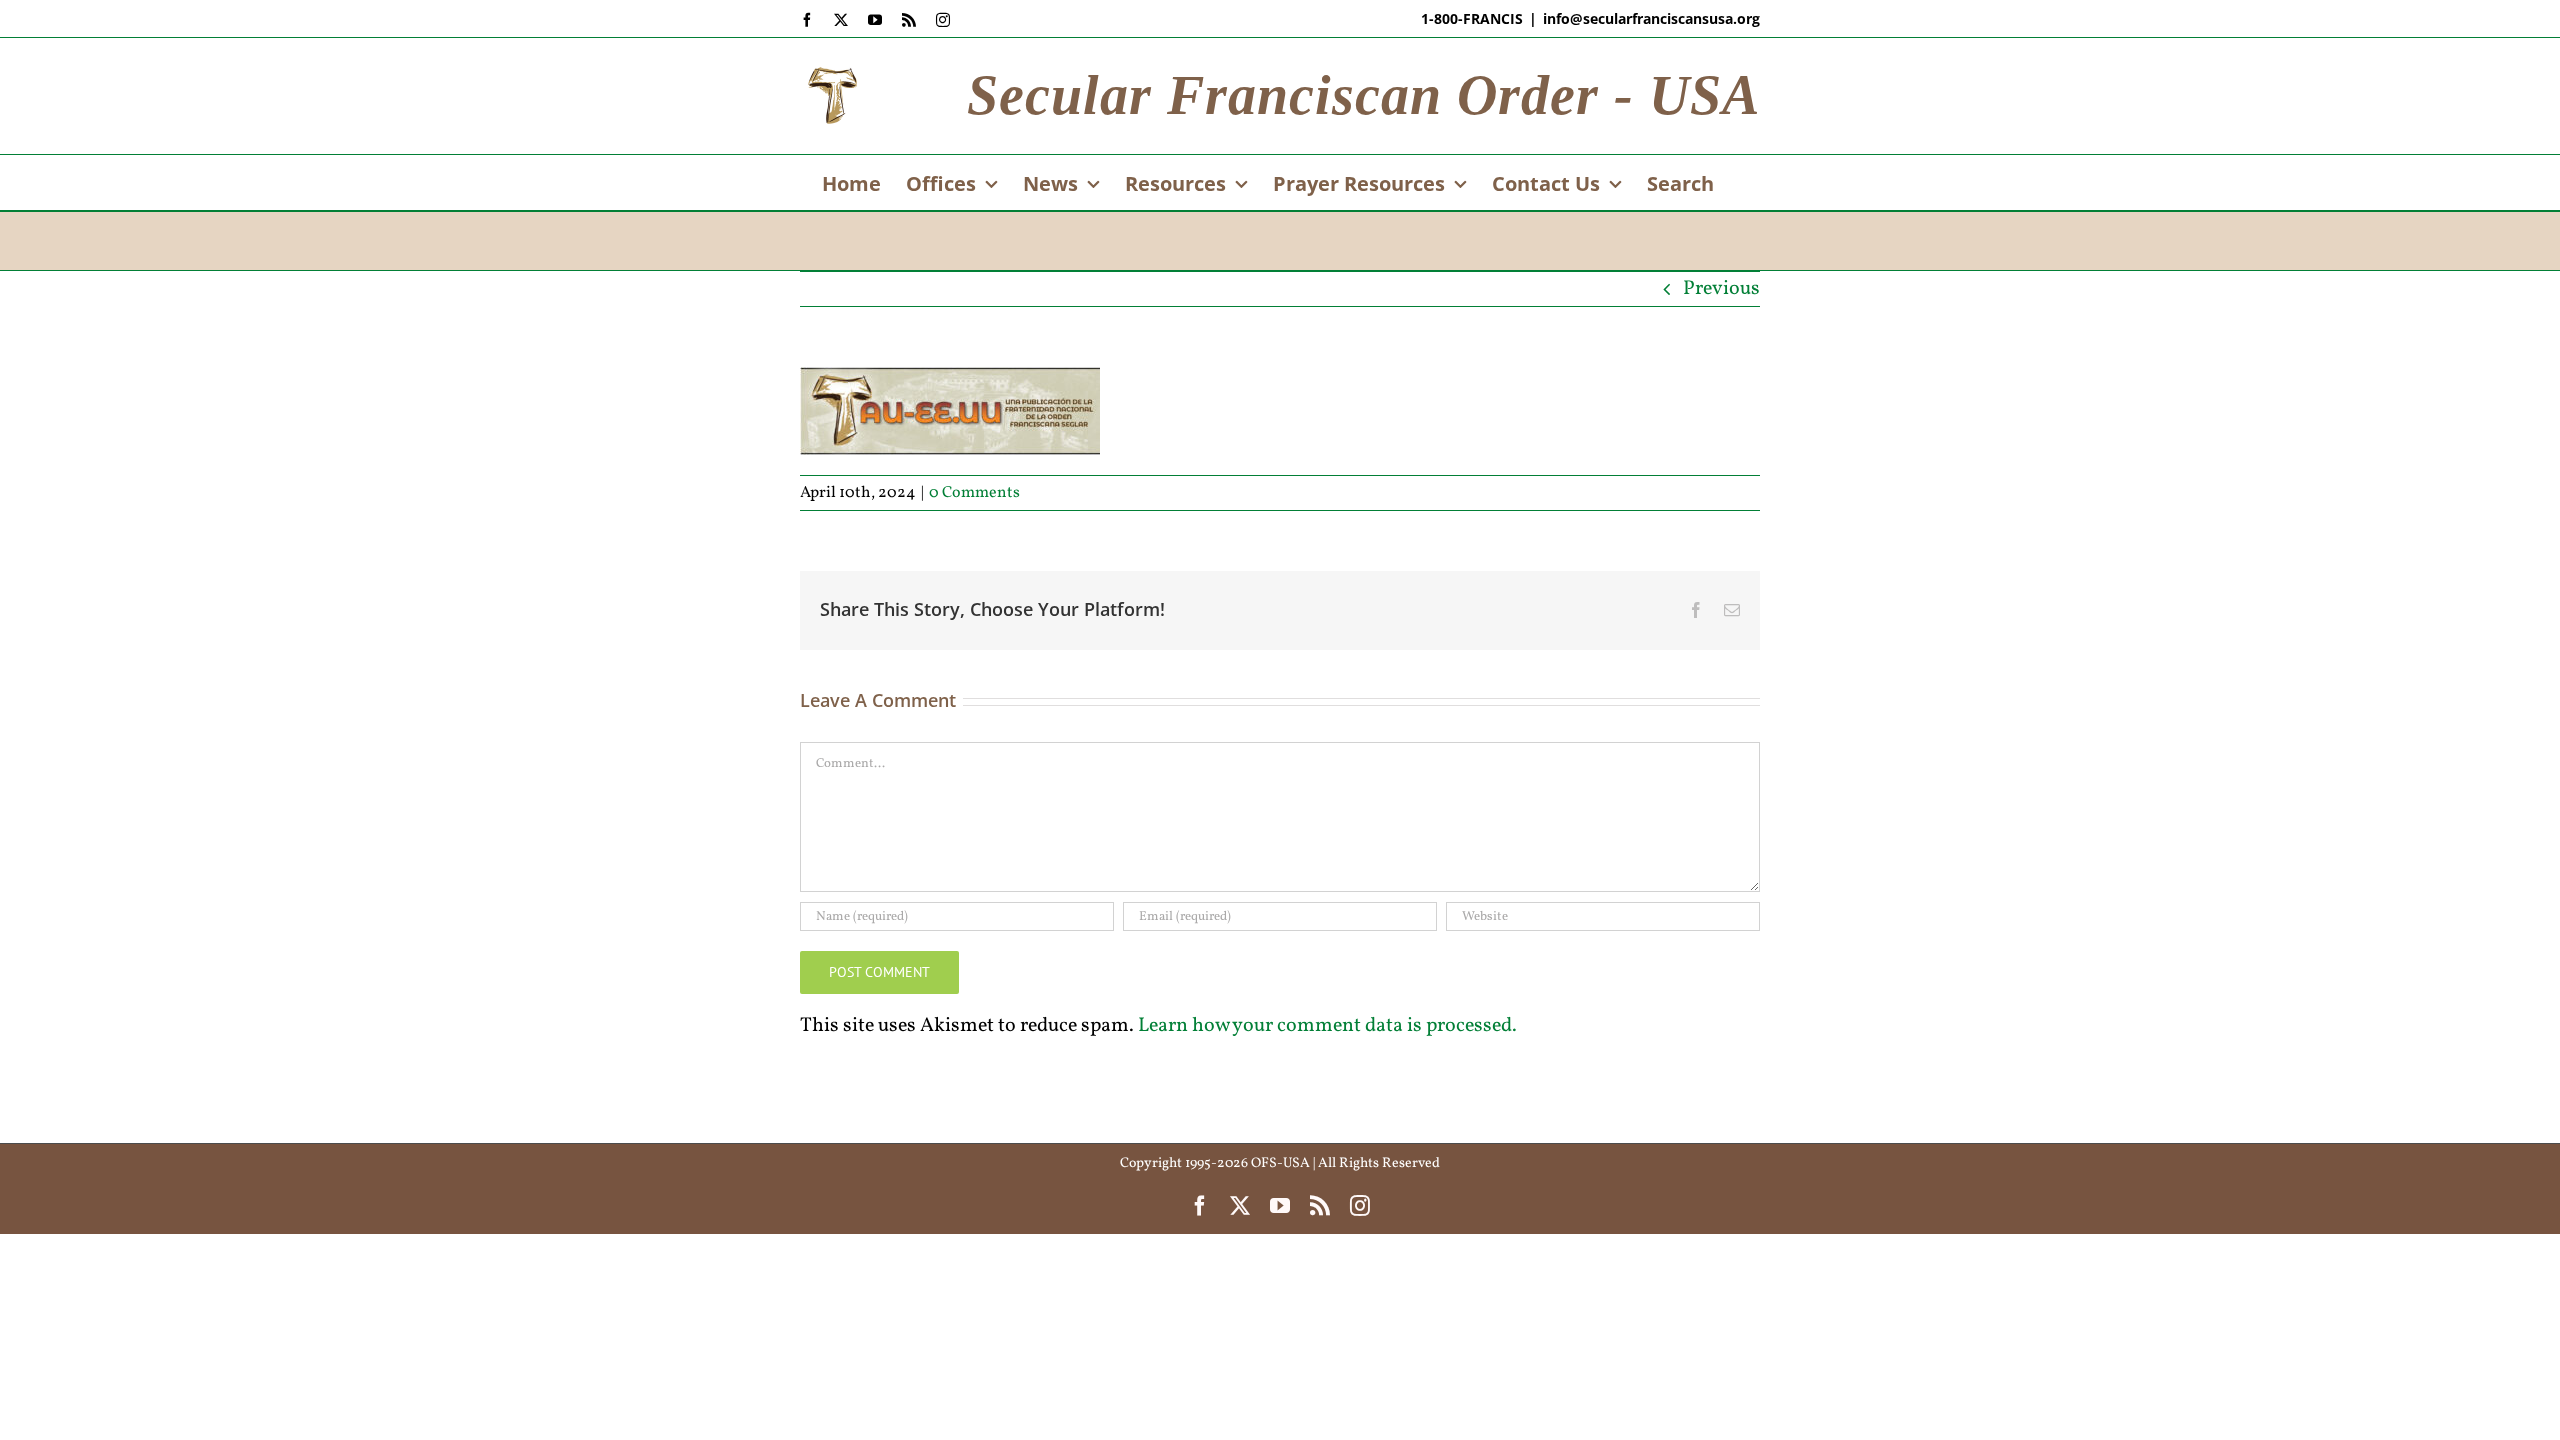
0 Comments (974, 493)
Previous (1721, 289)
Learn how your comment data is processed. (1327, 1026)
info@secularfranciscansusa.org (1651, 18)
